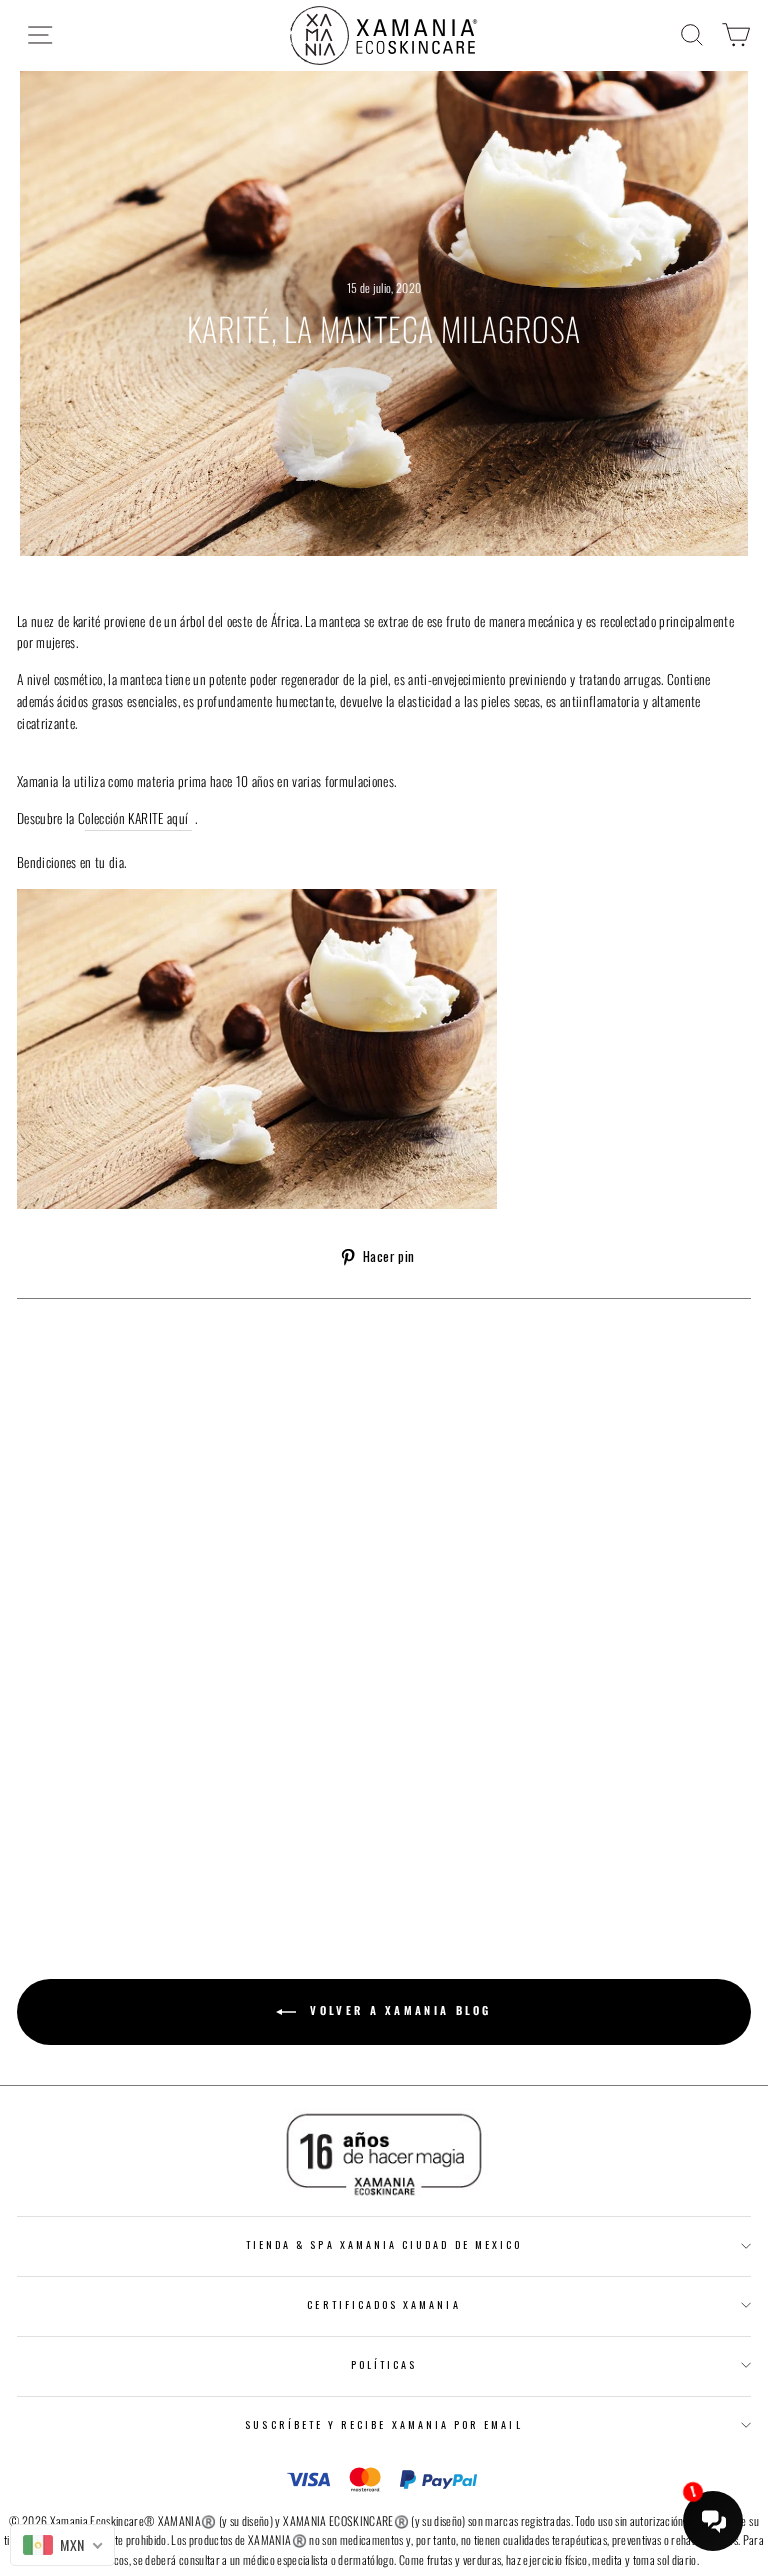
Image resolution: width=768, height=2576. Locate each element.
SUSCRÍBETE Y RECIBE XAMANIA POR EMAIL (383, 2424)
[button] (297, 2474)
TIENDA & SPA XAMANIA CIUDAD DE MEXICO (384, 2244)
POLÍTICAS (384, 2364)
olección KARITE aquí (138, 818)
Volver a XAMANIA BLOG (398, 2010)
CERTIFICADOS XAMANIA (383, 2304)
